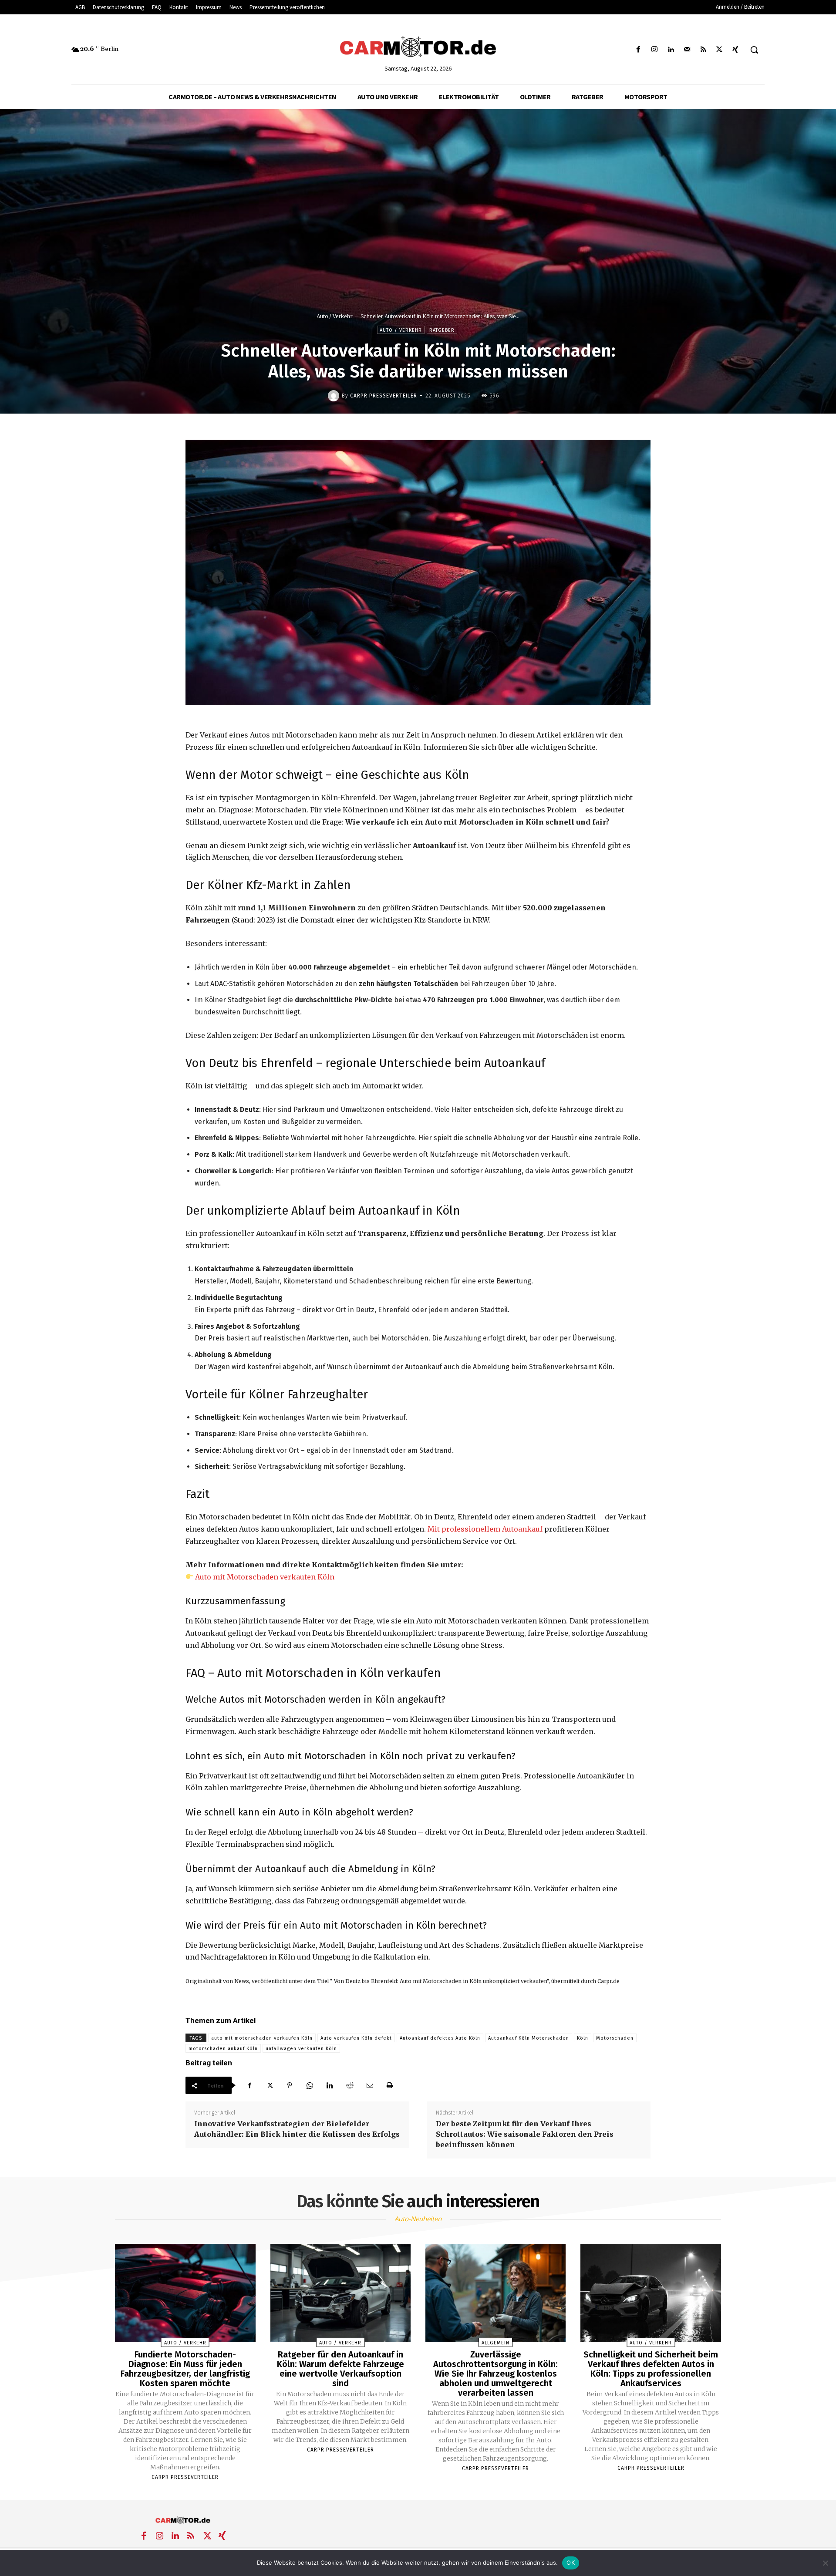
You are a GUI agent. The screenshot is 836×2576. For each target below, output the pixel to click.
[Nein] (825, 2563)
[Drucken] (390, 2085)
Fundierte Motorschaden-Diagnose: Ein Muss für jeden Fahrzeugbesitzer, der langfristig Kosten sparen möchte (185, 2369)
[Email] (370, 2085)
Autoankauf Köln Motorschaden (529, 2038)
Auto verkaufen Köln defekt (356, 2038)
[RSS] (703, 50)
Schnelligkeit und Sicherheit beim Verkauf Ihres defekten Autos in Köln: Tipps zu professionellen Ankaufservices (651, 2369)
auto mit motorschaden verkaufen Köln (262, 2038)
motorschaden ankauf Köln (223, 2049)
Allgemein (496, 2343)
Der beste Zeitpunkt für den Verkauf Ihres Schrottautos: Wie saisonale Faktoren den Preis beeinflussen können (525, 2134)
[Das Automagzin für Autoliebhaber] (418, 47)
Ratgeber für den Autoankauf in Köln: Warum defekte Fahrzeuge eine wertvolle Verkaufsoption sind (340, 2369)
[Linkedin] (671, 50)
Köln (583, 2038)
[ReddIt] (350, 2085)
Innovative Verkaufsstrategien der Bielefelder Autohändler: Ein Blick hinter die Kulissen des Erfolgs (297, 2129)
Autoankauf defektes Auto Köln (440, 2038)
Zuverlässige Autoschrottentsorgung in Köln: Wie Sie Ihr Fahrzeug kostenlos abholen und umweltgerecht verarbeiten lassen (496, 2374)
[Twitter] (720, 50)
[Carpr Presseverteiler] (335, 396)
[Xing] (736, 50)
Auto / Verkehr (335, 316)
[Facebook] (639, 50)
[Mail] (687, 50)
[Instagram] (655, 50)
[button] (754, 50)
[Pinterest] (290, 2085)
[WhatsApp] (310, 2085)
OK (571, 2563)
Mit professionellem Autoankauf (485, 1529)
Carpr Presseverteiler (384, 396)
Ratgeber (442, 330)
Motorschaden (615, 2038)
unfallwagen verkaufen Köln (301, 2049)
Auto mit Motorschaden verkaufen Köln (265, 1577)
